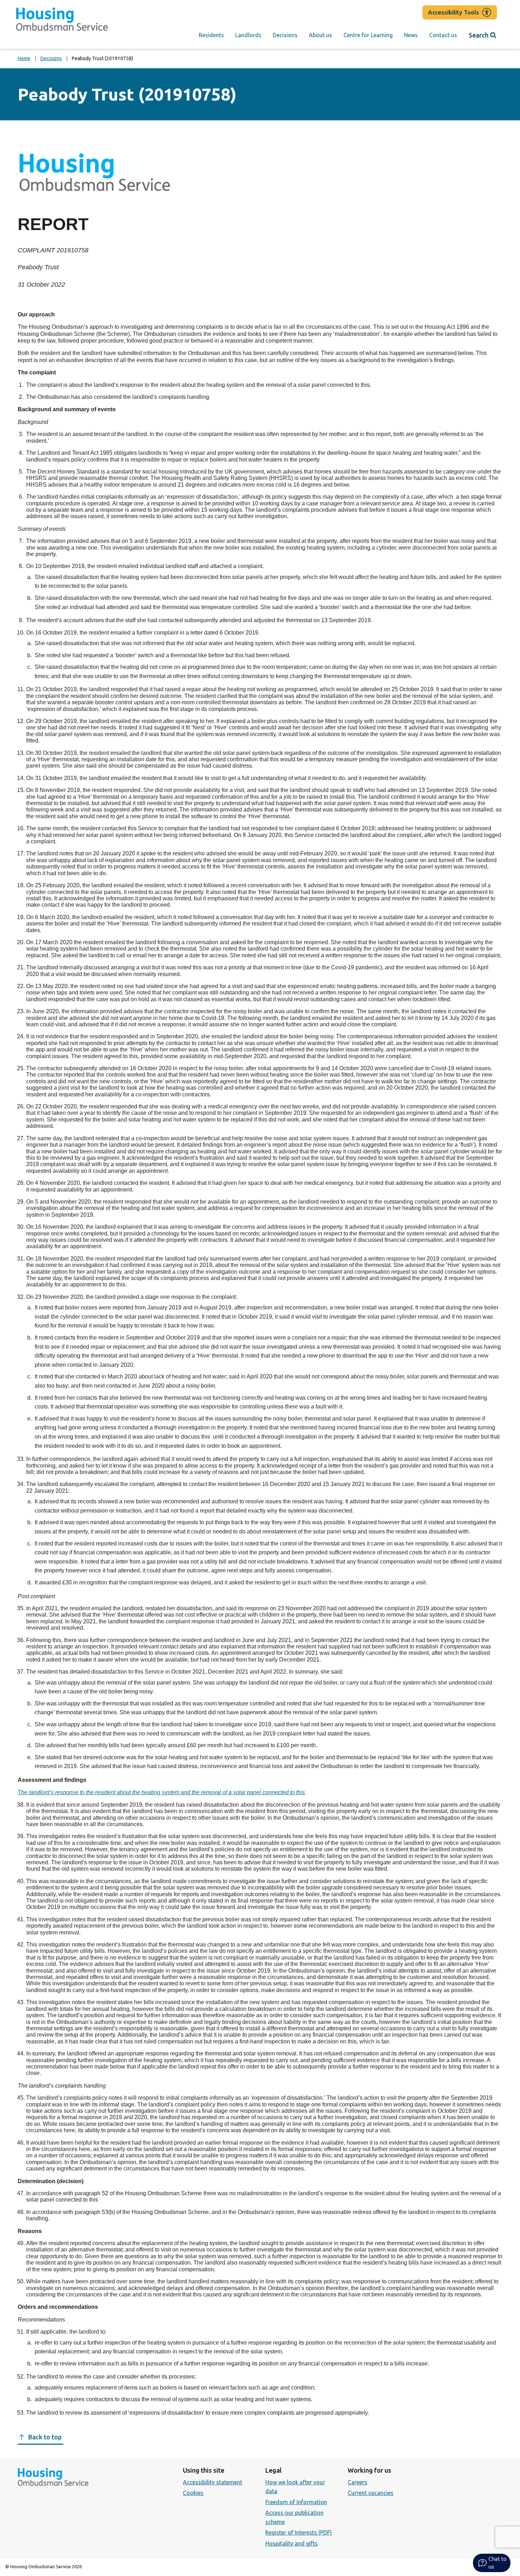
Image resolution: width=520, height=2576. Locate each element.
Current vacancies (371, 2493)
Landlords (248, 35)
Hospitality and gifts (291, 2543)
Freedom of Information (296, 2502)
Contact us (443, 35)
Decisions (285, 35)
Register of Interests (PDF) (299, 2532)
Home (24, 58)
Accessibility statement (213, 2482)
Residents (211, 35)
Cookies (193, 2493)
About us (320, 35)
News (411, 35)
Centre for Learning (368, 35)
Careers (357, 2482)
